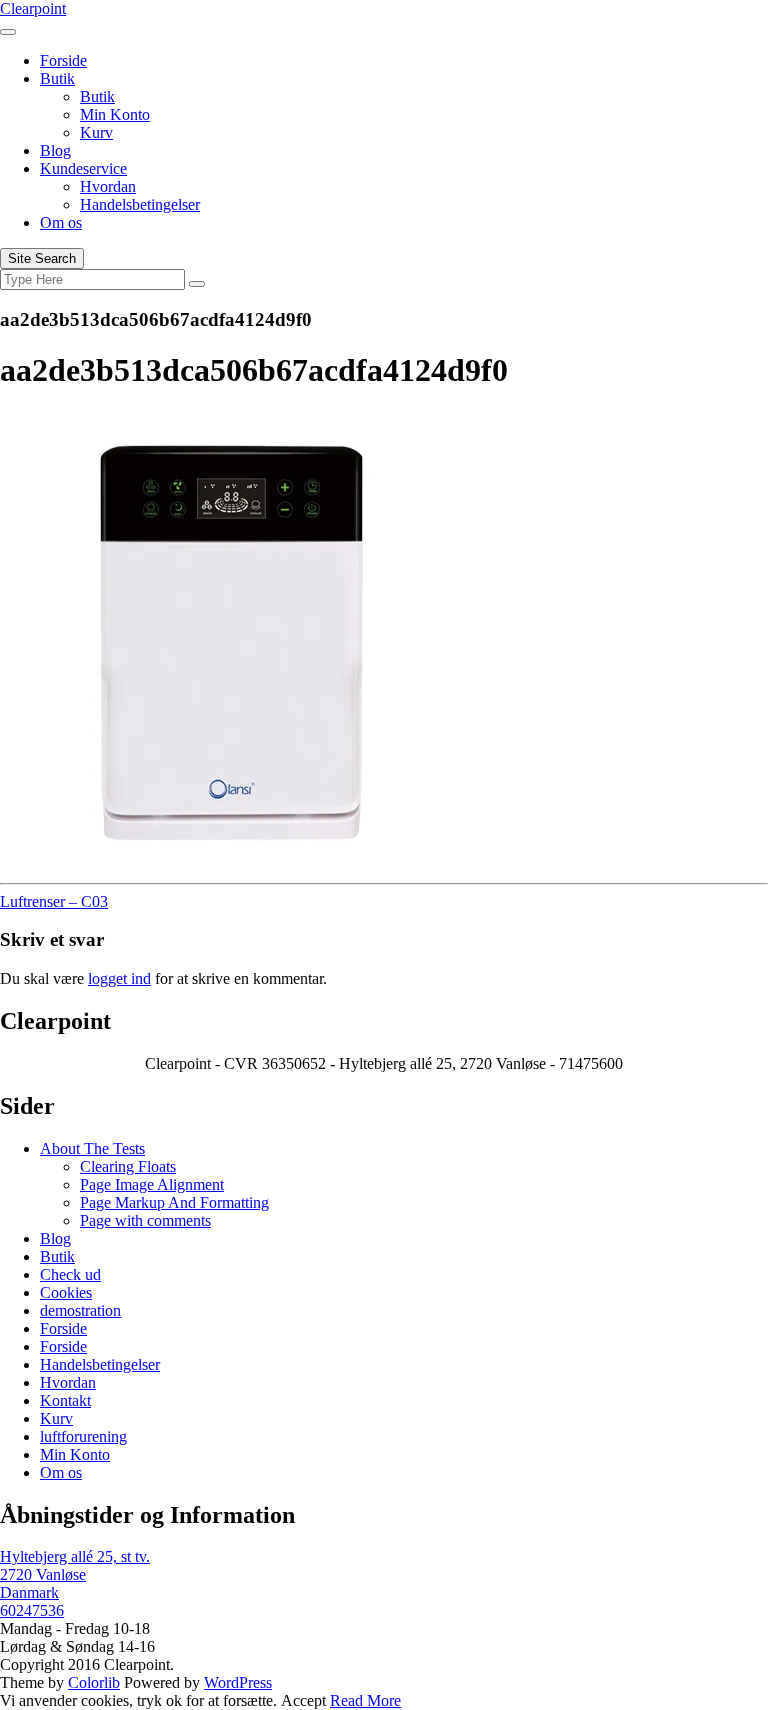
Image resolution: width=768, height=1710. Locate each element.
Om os (61, 222)
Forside (63, 60)
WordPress (238, 1682)
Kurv (96, 132)
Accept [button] (303, 1700)
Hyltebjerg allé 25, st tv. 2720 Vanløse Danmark (75, 1574)
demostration (80, 1310)
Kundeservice (83, 168)
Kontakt (65, 1400)
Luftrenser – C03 (54, 901)
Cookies (66, 1292)
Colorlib (94, 1682)
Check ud (70, 1274)
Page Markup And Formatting (174, 1202)
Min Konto (115, 114)
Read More (365, 1700)
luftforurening (83, 1436)
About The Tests (92, 1148)
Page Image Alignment (152, 1184)
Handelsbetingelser (140, 204)
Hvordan (108, 186)
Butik (57, 78)
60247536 (32, 1610)
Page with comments (145, 1220)
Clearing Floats (128, 1166)
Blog (55, 150)
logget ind (119, 978)
